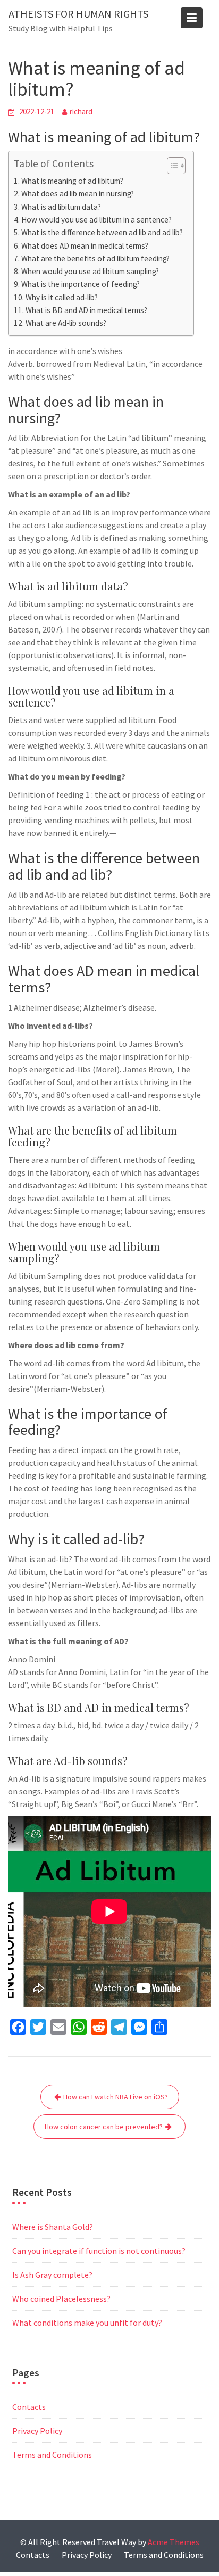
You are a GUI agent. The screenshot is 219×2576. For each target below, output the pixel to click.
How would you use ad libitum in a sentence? (96, 220)
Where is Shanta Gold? (53, 2227)
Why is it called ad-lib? (62, 297)
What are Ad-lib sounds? (66, 323)
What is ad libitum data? (61, 207)
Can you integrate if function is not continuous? (99, 2251)
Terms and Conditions (52, 2455)
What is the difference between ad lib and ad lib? (102, 232)
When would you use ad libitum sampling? (90, 271)
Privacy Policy (37, 2431)
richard (81, 112)
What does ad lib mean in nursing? (78, 194)
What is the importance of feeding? (81, 284)
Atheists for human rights (78, 14)
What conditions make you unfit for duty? (87, 2323)
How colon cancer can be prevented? (104, 2127)
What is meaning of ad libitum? (72, 181)
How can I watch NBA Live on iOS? (116, 2097)
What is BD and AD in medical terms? (86, 310)
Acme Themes (174, 2542)
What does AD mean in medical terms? (85, 246)
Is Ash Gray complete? (52, 2275)
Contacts (29, 2407)
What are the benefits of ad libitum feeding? (95, 259)
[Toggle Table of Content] (171, 166)
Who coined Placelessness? (61, 2299)
